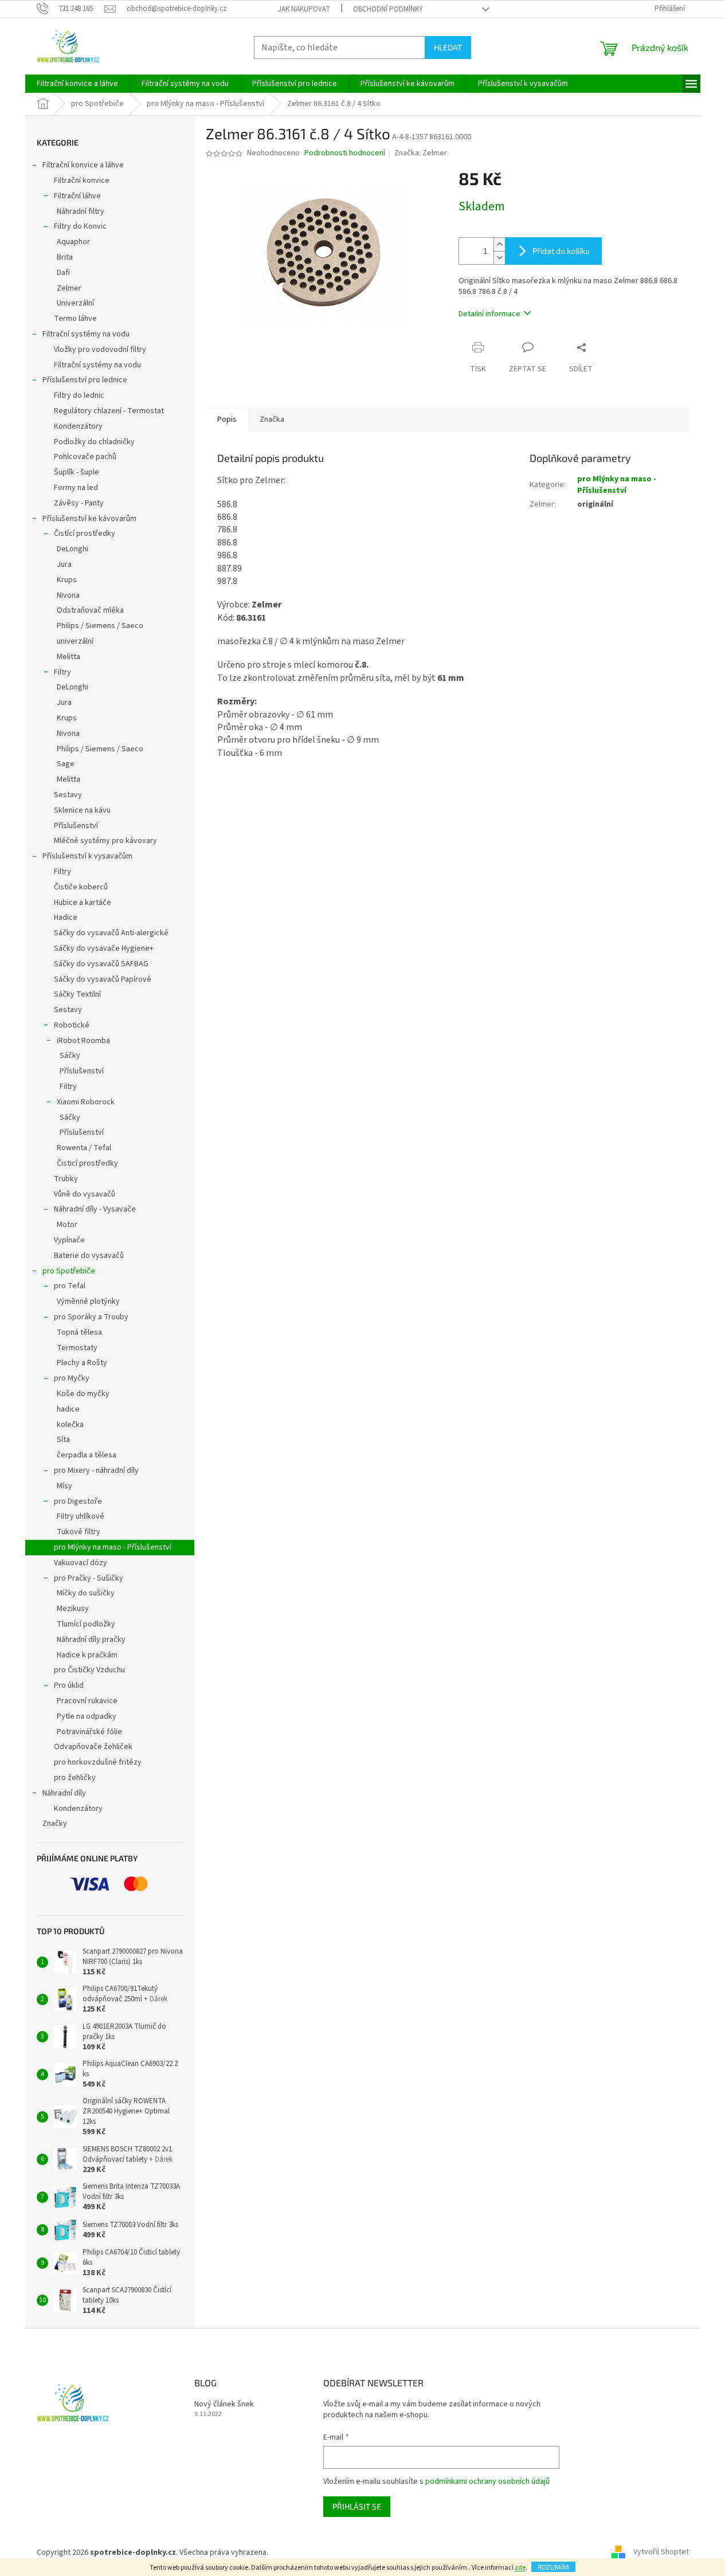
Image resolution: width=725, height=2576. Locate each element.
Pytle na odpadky (87, 1716)
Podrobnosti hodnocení (345, 153)
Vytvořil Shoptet (661, 2553)
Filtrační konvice (82, 181)
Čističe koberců (81, 887)
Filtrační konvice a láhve (83, 165)
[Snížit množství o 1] (499, 258)
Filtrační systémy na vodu (86, 334)
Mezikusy (73, 1609)
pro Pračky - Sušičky (89, 1578)
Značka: (421, 153)
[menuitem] (77, 84)
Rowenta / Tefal (84, 1148)
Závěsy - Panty (79, 503)
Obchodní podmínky (388, 9)
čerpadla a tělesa (87, 1455)
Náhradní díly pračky (91, 1640)
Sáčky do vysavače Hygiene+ (104, 948)
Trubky (66, 1179)
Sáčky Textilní (77, 994)
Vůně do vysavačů (85, 1194)
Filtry (62, 672)
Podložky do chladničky (94, 442)
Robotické (72, 1025)
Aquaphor (73, 242)
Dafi (63, 273)
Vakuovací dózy (81, 1563)
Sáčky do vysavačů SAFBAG (101, 964)
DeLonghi (72, 549)
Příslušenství (76, 826)
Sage (66, 764)
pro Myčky (72, 1378)
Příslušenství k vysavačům (87, 856)
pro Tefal (70, 1286)
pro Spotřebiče (69, 1271)
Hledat (448, 47)
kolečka (70, 1425)
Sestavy (68, 795)
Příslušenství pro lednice (85, 380)
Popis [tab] (227, 419)
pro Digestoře (78, 1501)
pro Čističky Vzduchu (89, 1670)
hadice (68, 1409)
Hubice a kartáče (83, 903)
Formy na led (76, 488)
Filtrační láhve (77, 196)
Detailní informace (489, 314)
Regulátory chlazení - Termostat (109, 411)
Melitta (68, 657)
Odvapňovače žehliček (93, 1747)
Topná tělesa (79, 1332)
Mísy (64, 1486)
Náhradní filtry (81, 211)
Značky (55, 1824)
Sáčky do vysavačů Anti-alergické (111, 933)
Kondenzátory (78, 426)
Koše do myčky (83, 1394)
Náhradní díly (64, 1793)
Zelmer (69, 288)
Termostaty (77, 1348)
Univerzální (75, 303)
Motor (67, 1225)
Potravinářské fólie (89, 1732)
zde (520, 2568)
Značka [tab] (272, 419)
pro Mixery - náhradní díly (96, 1471)
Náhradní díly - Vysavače (95, 1209)
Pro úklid (69, 1685)
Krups (67, 580)
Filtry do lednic (79, 395)
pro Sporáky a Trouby (91, 1317)
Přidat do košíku (561, 251)
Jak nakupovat (304, 9)
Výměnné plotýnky (88, 1301)
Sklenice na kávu (82, 810)
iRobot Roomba (83, 1041)
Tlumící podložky (86, 1624)
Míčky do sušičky (86, 1593)
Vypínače (69, 1240)
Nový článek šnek (224, 2404)
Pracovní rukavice (87, 1701)
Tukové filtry (79, 1532)
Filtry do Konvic (80, 226)
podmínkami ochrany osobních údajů (487, 2481)
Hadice (66, 918)
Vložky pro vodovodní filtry (100, 350)
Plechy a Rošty (82, 1363)
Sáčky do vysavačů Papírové (103, 979)
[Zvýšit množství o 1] (499, 244)
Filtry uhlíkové (81, 1516)
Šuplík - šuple (77, 472)
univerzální (75, 641)
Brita (65, 257)
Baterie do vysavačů (89, 1256)
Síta (63, 1440)
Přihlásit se (357, 2506)
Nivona (68, 595)
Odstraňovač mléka (90, 610)
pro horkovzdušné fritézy (98, 1762)
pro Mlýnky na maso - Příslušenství (113, 1547)
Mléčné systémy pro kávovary (105, 841)
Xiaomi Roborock (86, 1102)
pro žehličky (75, 1778)
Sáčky (70, 1056)
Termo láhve (75, 319)
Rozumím (553, 2567)
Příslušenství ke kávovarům (89, 519)
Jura (64, 564)
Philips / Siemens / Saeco (100, 626)
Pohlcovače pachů (85, 457)
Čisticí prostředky (87, 1163)
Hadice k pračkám (87, 1655)
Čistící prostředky (85, 534)
